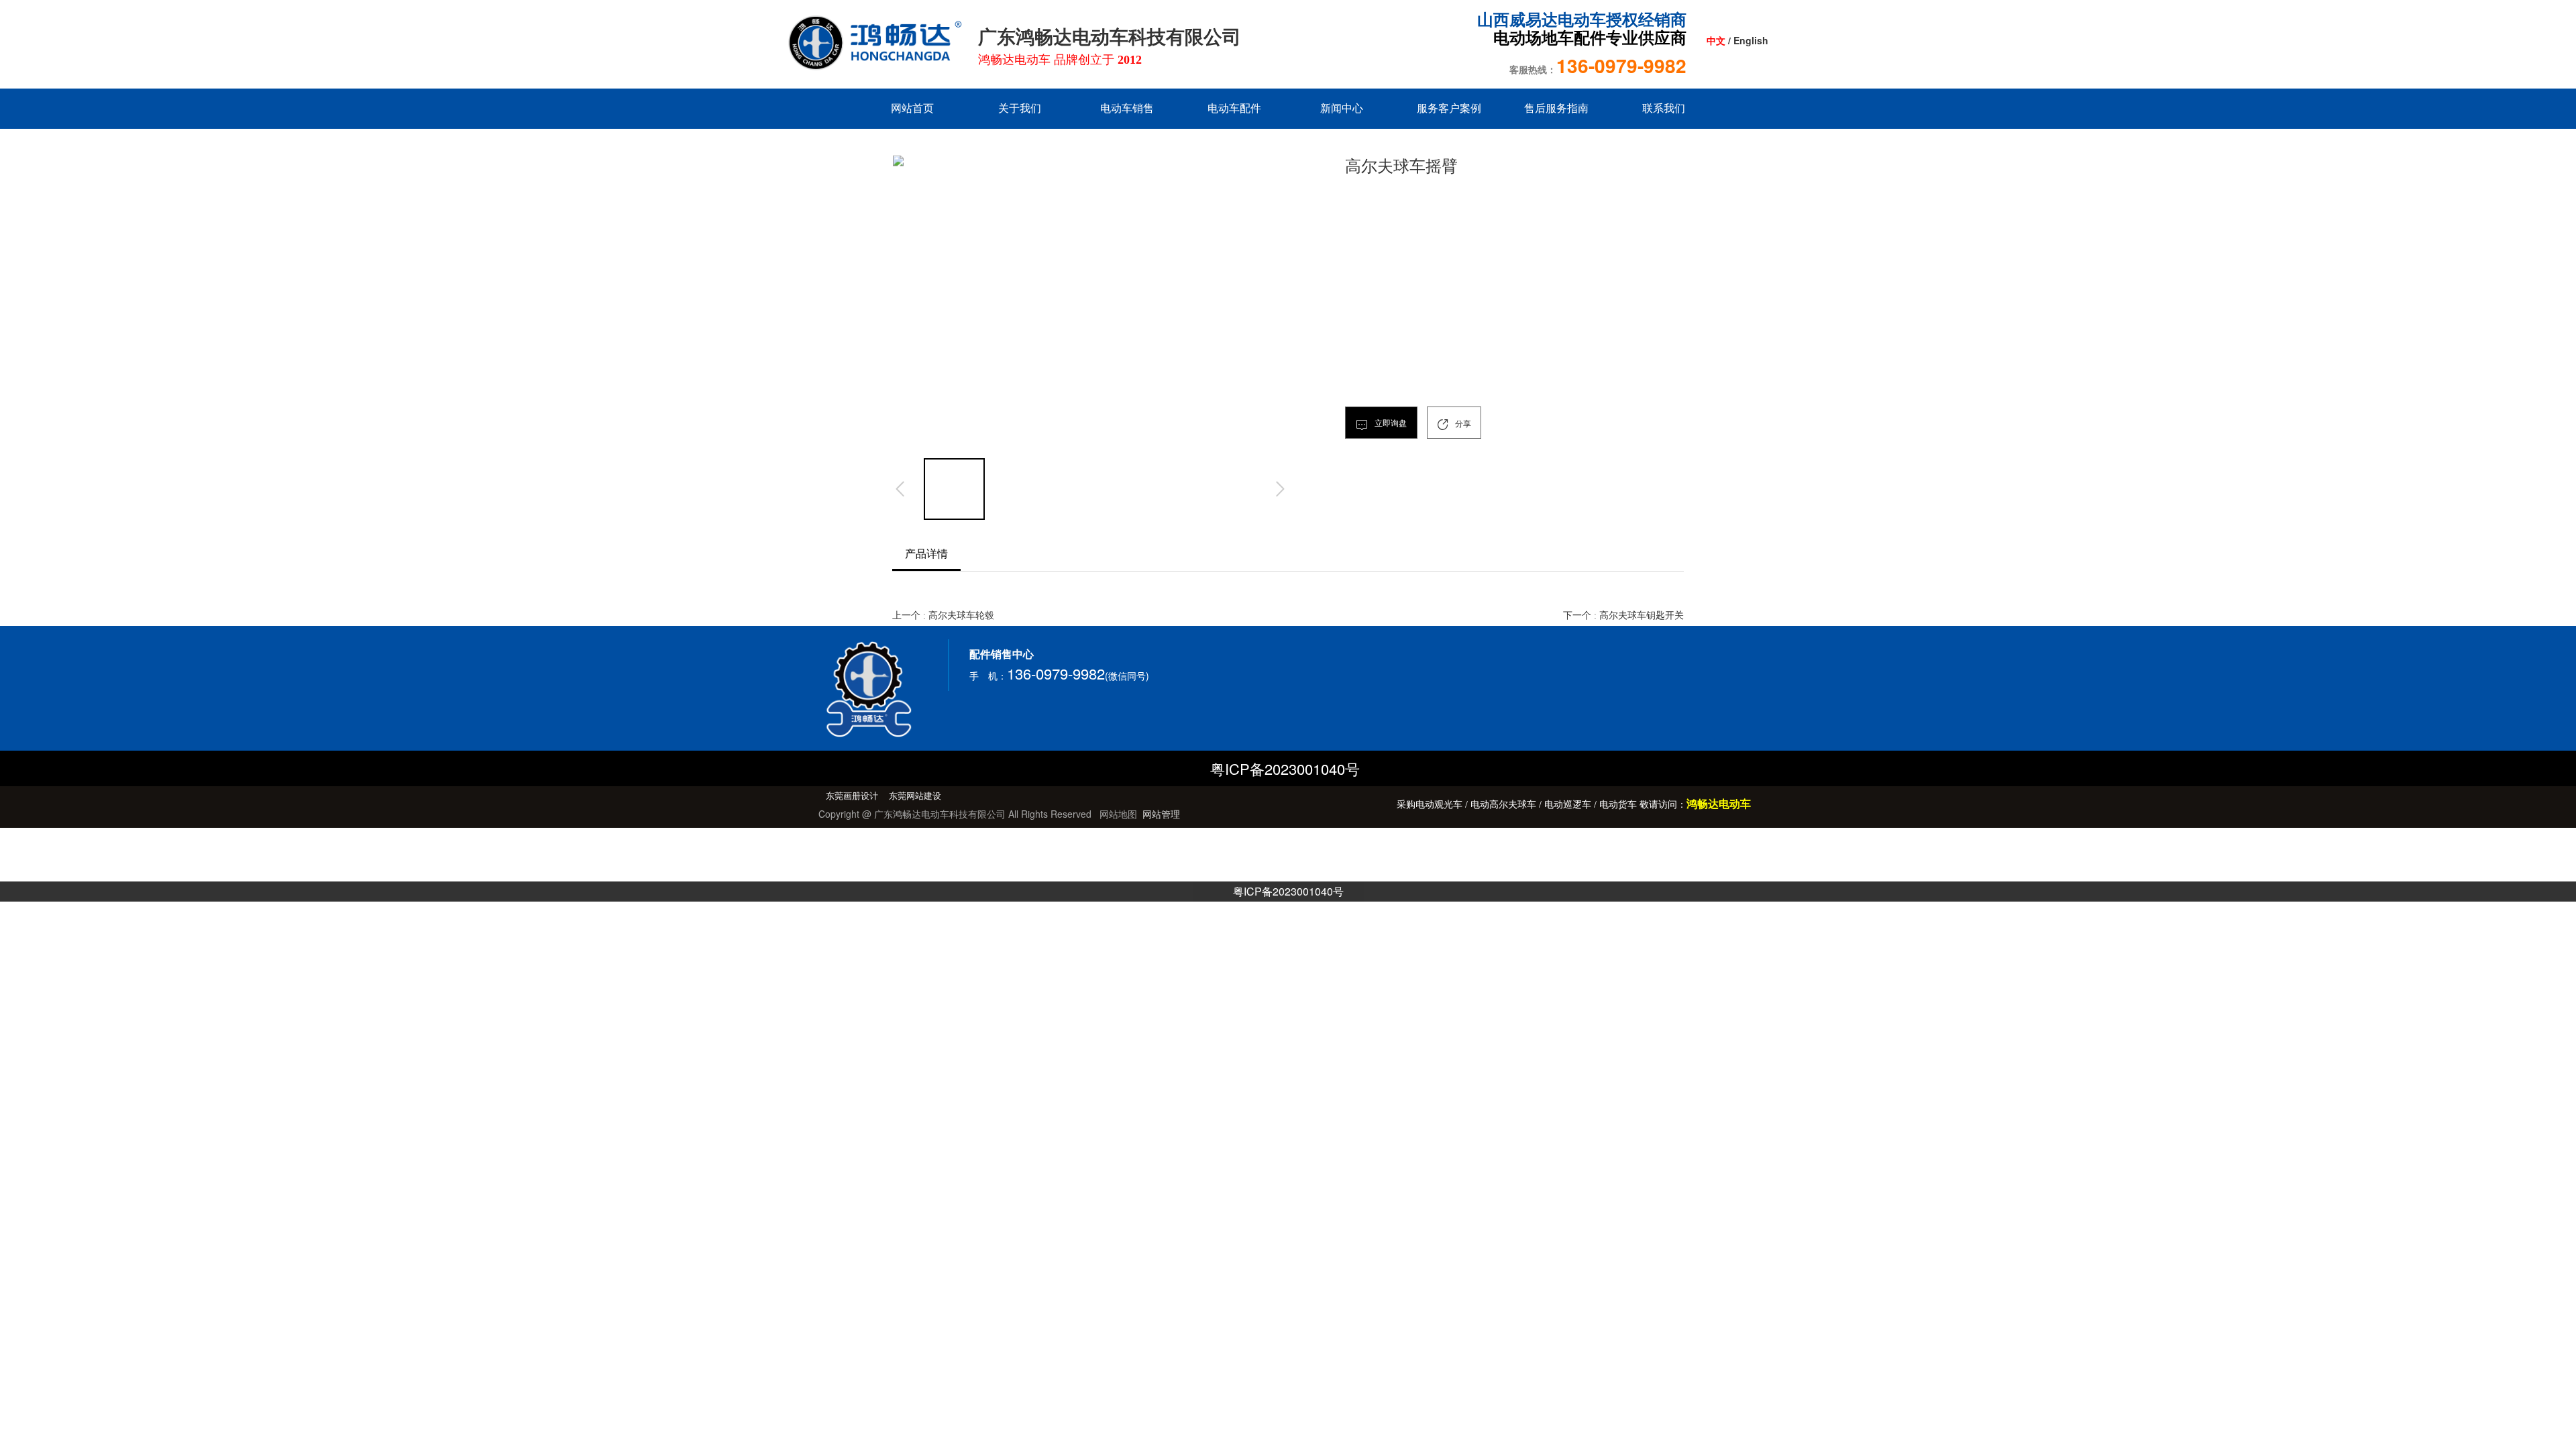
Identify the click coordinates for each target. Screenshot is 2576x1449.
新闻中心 (1342, 108)
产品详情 (926, 554)
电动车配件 (1234, 108)
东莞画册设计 (852, 796)
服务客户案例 (1449, 108)
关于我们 (1020, 108)
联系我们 (1664, 108)
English (1751, 40)
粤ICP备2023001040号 (1288, 891)
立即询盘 (1390, 423)
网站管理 (1161, 814)
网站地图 (1118, 814)
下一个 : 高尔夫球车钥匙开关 (1623, 615)
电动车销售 (1127, 108)
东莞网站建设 (915, 796)
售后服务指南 (1556, 108)
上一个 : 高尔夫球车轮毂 (943, 615)
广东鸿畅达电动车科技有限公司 (1112, 37)
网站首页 (912, 108)
